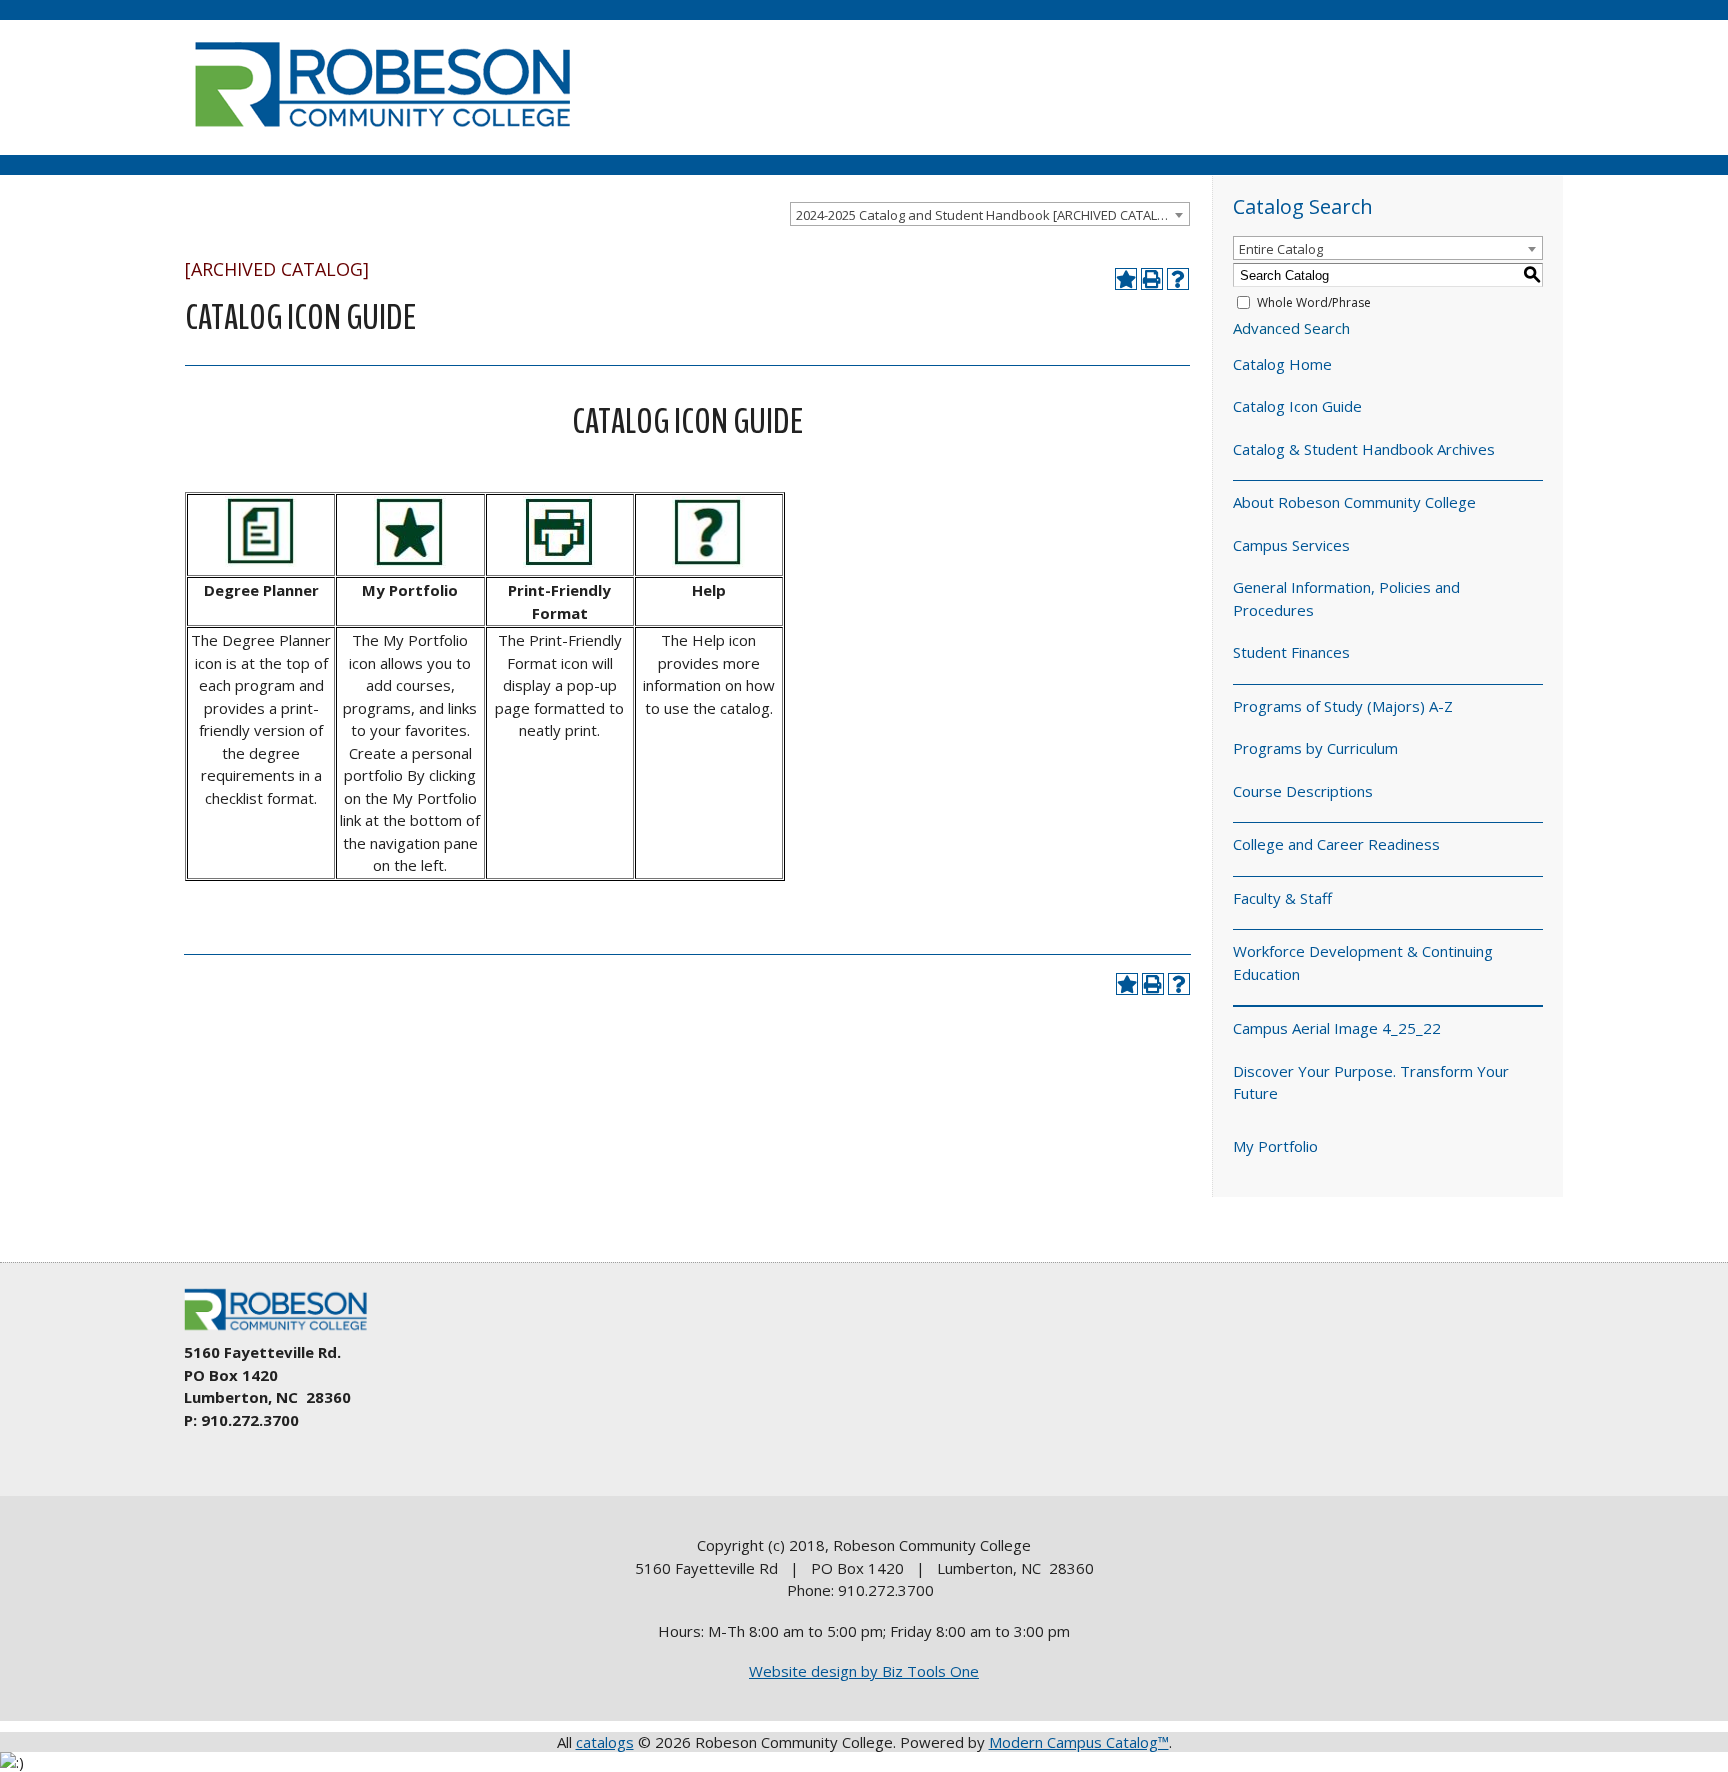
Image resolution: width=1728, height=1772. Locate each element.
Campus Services (1291, 545)
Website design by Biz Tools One (864, 1671)
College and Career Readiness (1336, 844)
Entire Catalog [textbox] (1281, 249)
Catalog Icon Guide (1297, 406)
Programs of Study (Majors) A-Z (1343, 706)
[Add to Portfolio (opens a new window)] (1126, 279)
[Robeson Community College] (382, 135)
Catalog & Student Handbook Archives (1364, 449)
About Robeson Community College (1354, 502)
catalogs (605, 1742)
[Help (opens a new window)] (1178, 279)
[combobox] (990, 214)
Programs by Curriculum (1315, 748)
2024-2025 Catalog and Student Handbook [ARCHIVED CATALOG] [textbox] (988, 215)
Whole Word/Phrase (1314, 302)
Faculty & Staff (1282, 898)
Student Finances (1291, 652)
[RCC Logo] (285, 1331)
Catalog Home (1282, 364)
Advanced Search (1291, 328)
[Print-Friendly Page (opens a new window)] (1152, 279)
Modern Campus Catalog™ (1079, 1742)
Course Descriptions (1303, 791)
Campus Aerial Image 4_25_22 (1337, 1028)
